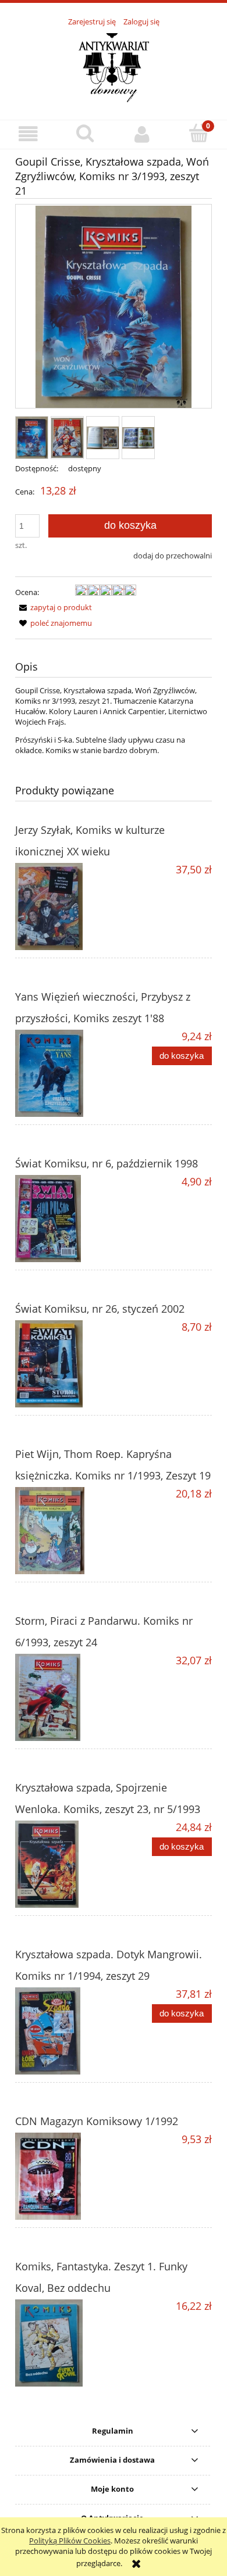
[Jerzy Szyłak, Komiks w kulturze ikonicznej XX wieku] (64, 907)
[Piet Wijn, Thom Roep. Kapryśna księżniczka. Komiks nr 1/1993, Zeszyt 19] (64, 1531)
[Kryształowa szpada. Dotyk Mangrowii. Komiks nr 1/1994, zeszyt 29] (64, 2031)
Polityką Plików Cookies (70, 2541)
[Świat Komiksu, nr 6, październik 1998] (64, 1219)
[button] (29, 134)
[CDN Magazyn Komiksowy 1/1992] (64, 2176)
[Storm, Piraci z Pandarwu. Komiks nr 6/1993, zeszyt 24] (64, 1697)
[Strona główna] (114, 67)
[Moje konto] (142, 134)
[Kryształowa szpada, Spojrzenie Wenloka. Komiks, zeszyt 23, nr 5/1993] (64, 1864)
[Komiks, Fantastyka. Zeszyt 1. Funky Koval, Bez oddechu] (64, 2343)
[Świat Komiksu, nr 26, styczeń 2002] (64, 1364)
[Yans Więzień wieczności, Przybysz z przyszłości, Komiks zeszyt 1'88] (64, 1073)
